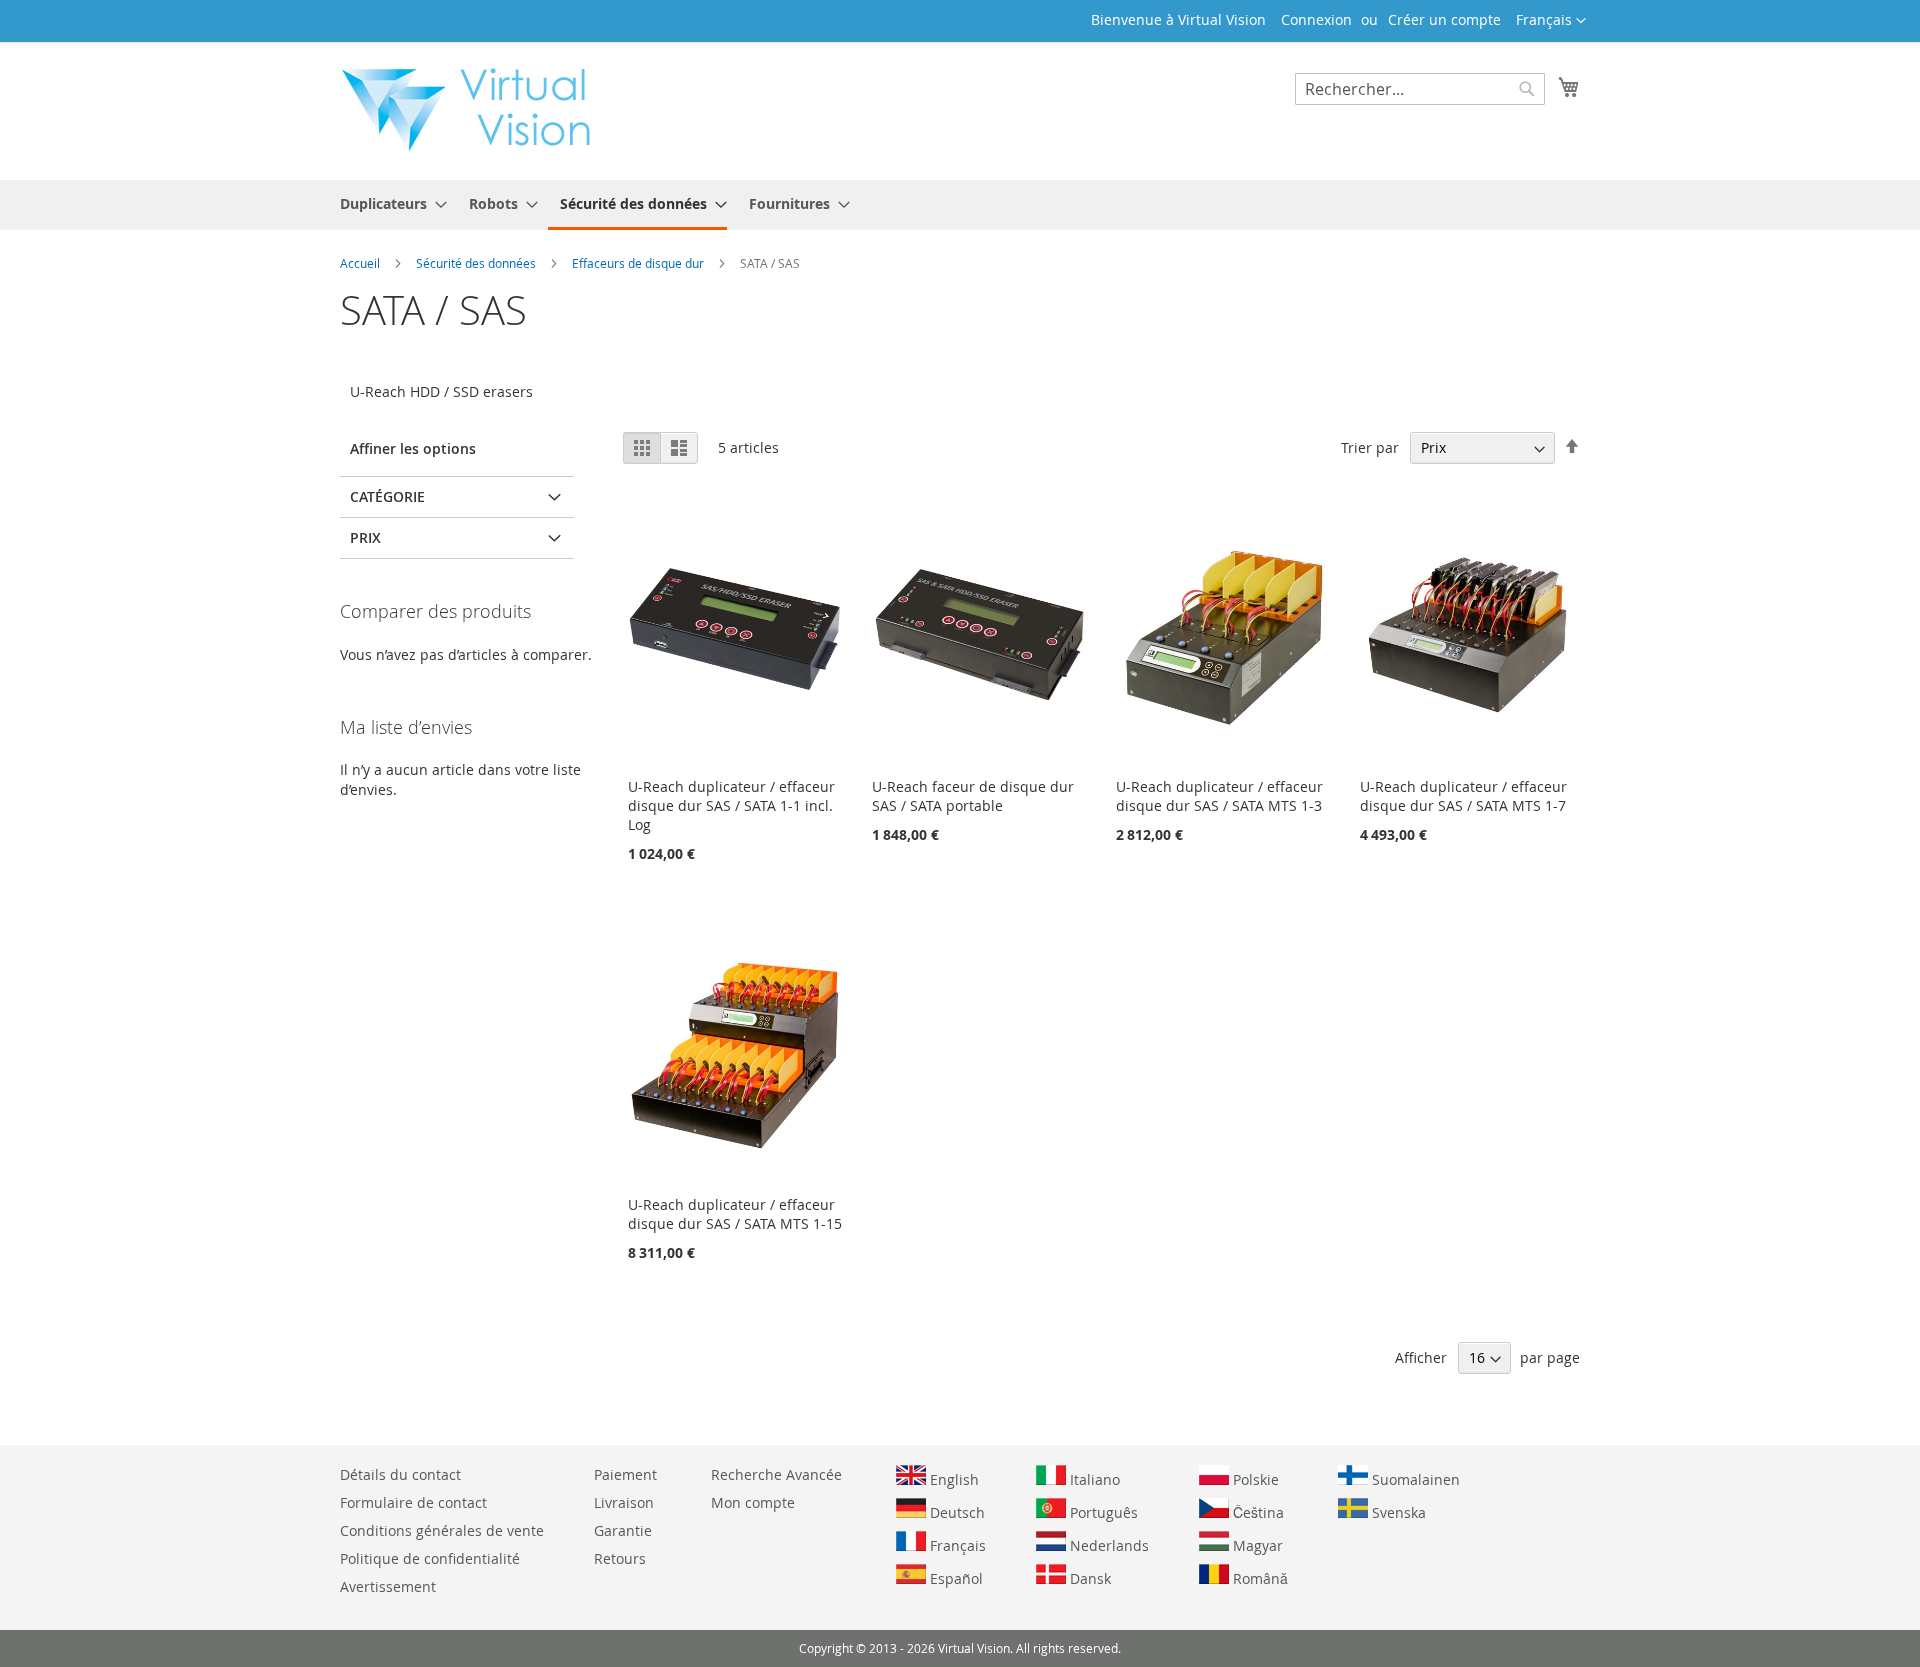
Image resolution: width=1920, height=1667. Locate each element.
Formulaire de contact (413, 1502)
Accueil (361, 263)
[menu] (960, 205)
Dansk (1088, 1578)
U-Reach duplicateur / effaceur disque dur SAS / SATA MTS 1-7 (1463, 796)
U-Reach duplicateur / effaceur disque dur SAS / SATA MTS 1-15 (735, 1214)
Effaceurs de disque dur (639, 263)
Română (1258, 1578)
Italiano (1093, 1479)
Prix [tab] (365, 537)
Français (956, 1545)
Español (954, 1578)
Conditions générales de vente (442, 1530)
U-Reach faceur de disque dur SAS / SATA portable (973, 796)
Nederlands (1107, 1545)
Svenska (1397, 1512)
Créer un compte (1444, 19)
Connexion (1316, 19)
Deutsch (955, 1512)
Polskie (1254, 1479)
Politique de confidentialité (430, 1558)
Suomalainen (1414, 1479)
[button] (1551, 21)
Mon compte (753, 1502)
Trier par (1370, 447)
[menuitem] (387, 203)
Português (1102, 1512)
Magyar (1256, 1545)
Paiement (625, 1474)
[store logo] (476, 110)
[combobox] (1420, 89)
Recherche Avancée (776, 1474)
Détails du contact (400, 1474)
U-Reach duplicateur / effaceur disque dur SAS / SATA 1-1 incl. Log (731, 805)
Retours (620, 1558)
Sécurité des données (477, 263)
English (952, 1479)
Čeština (1256, 1512)
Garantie (623, 1530)
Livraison (624, 1502)
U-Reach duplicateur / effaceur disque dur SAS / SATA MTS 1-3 (1219, 796)
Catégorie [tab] (387, 496)
